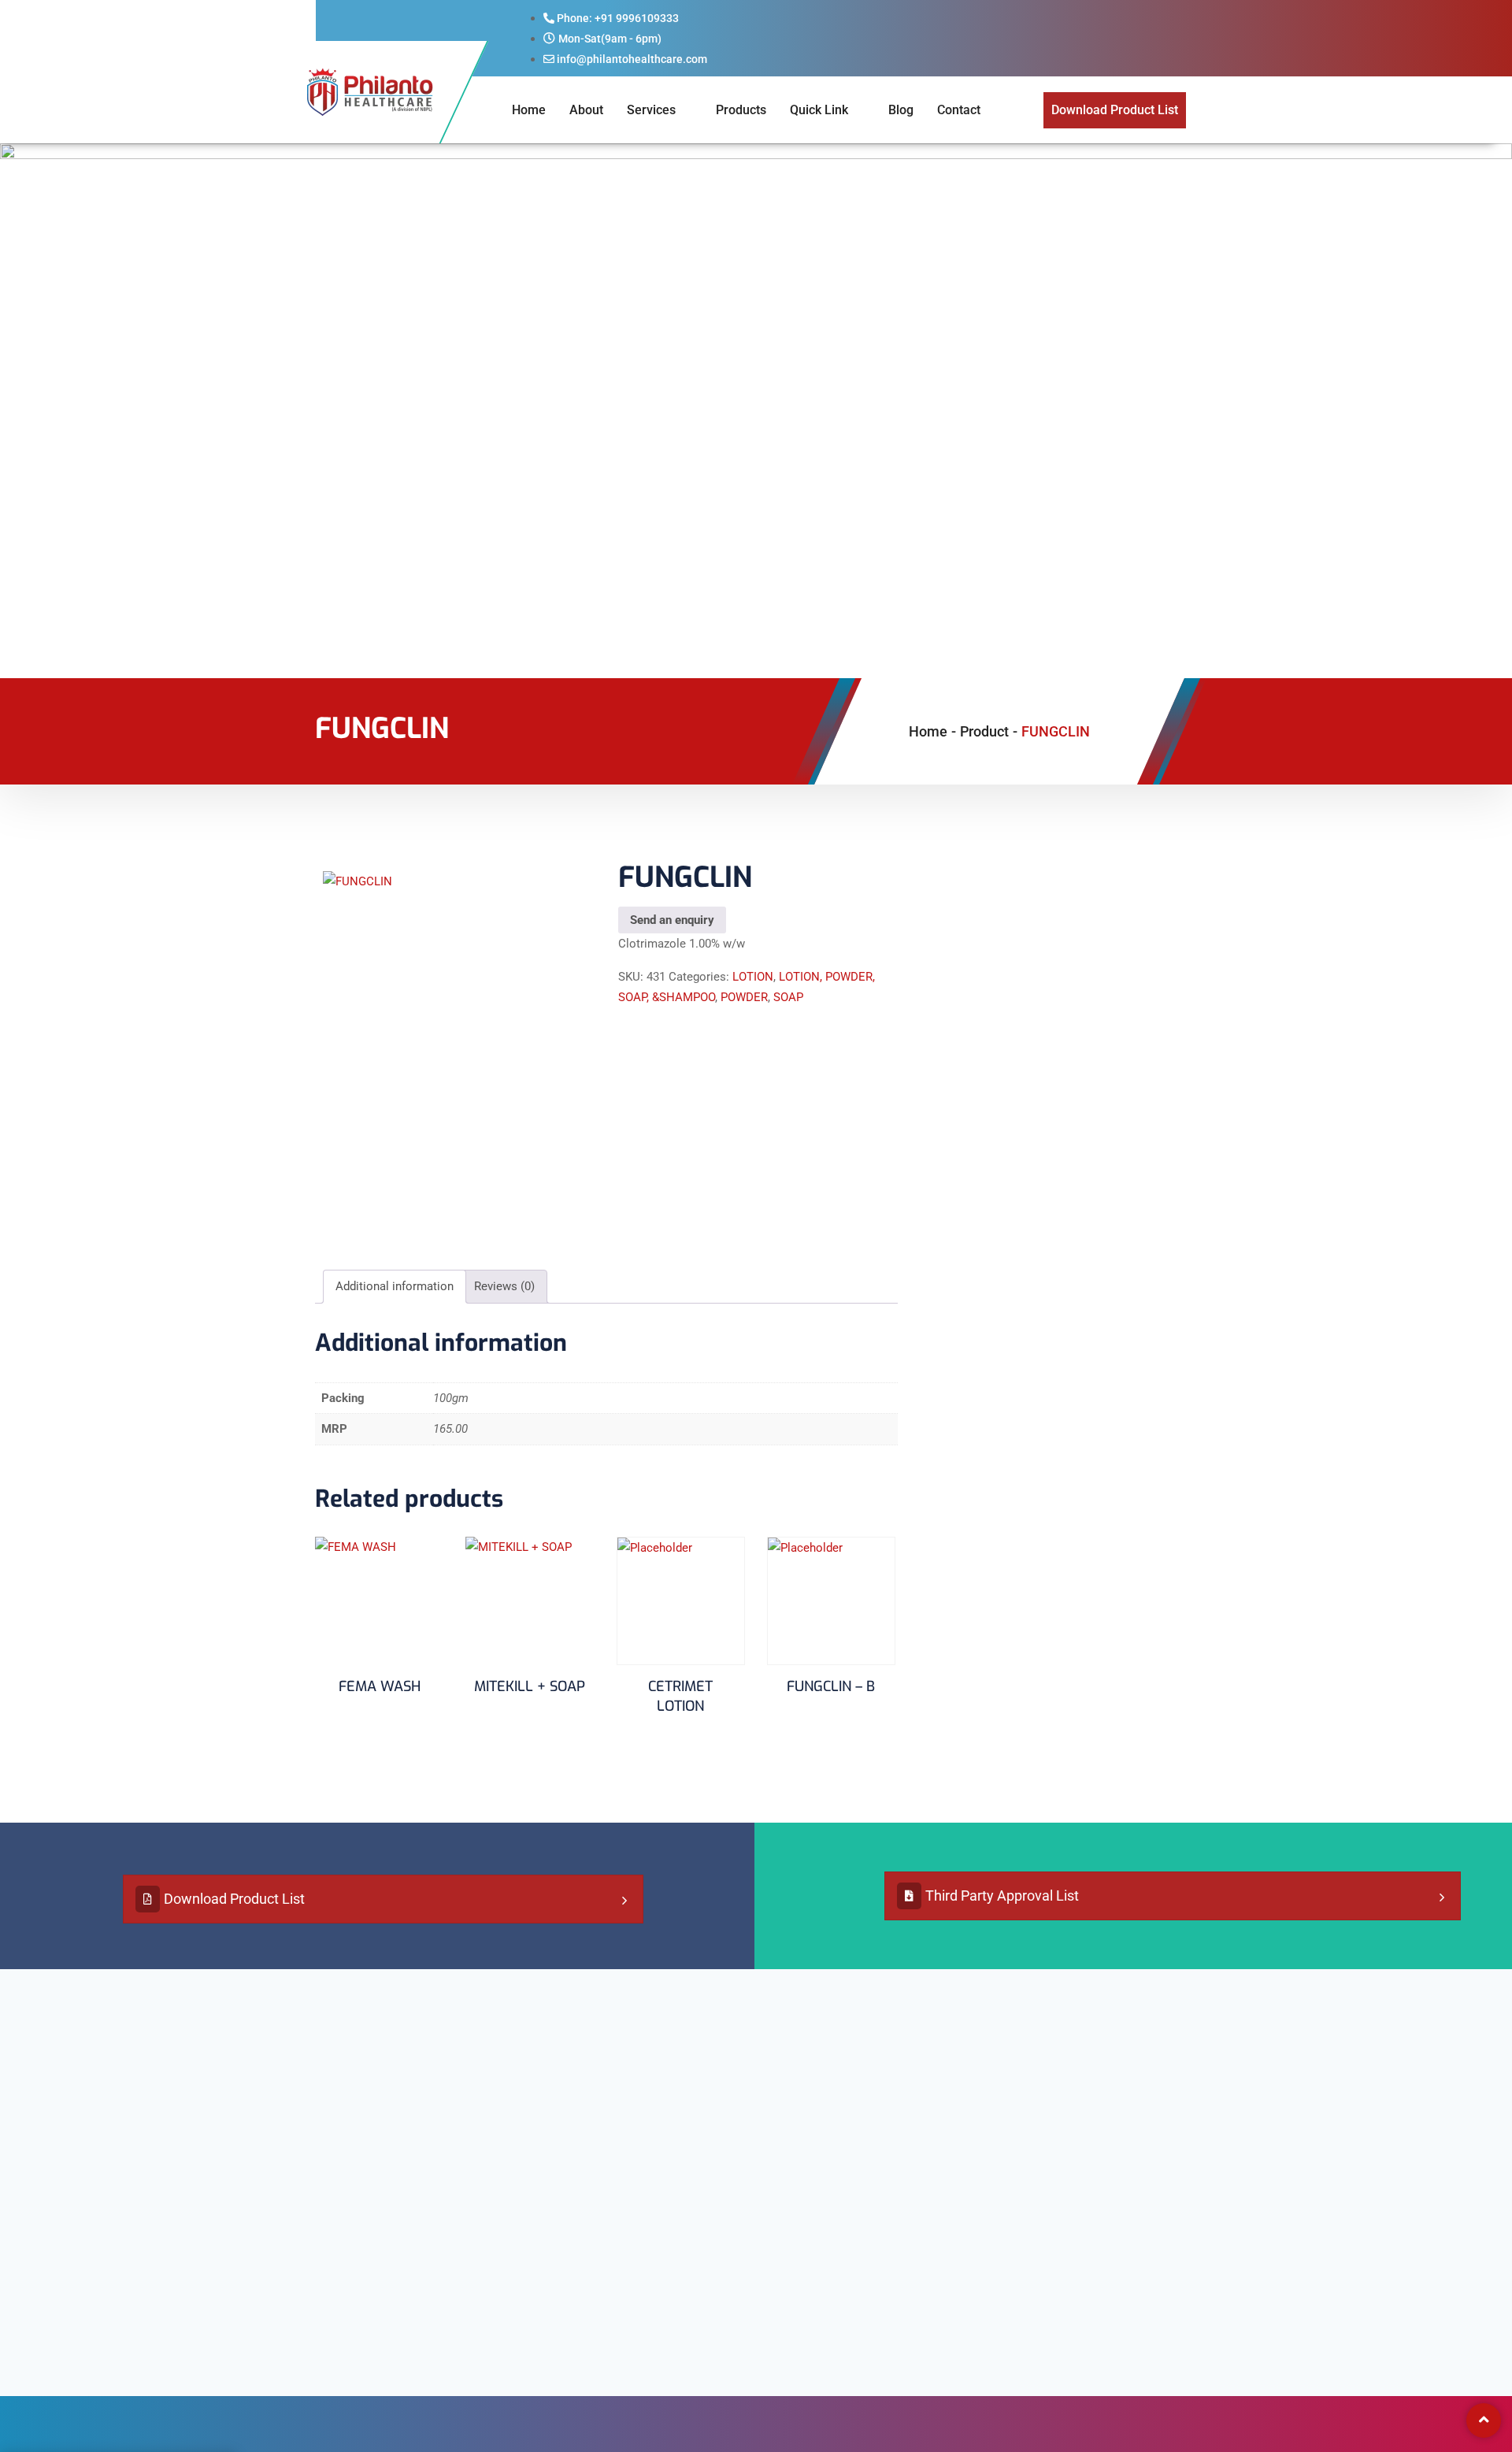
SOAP (788, 997)
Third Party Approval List (1002, 1896)
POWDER (744, 997)
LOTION (753, 977)
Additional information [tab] (395, 1286)
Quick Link (819, 110)
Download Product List (234, 1899)
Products (741, 110)
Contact (959, 110)
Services (651, 110)
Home (529, 110)
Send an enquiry (672, 920)
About (586, 110)
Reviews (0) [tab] (504, 1286)
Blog (901, 110)
